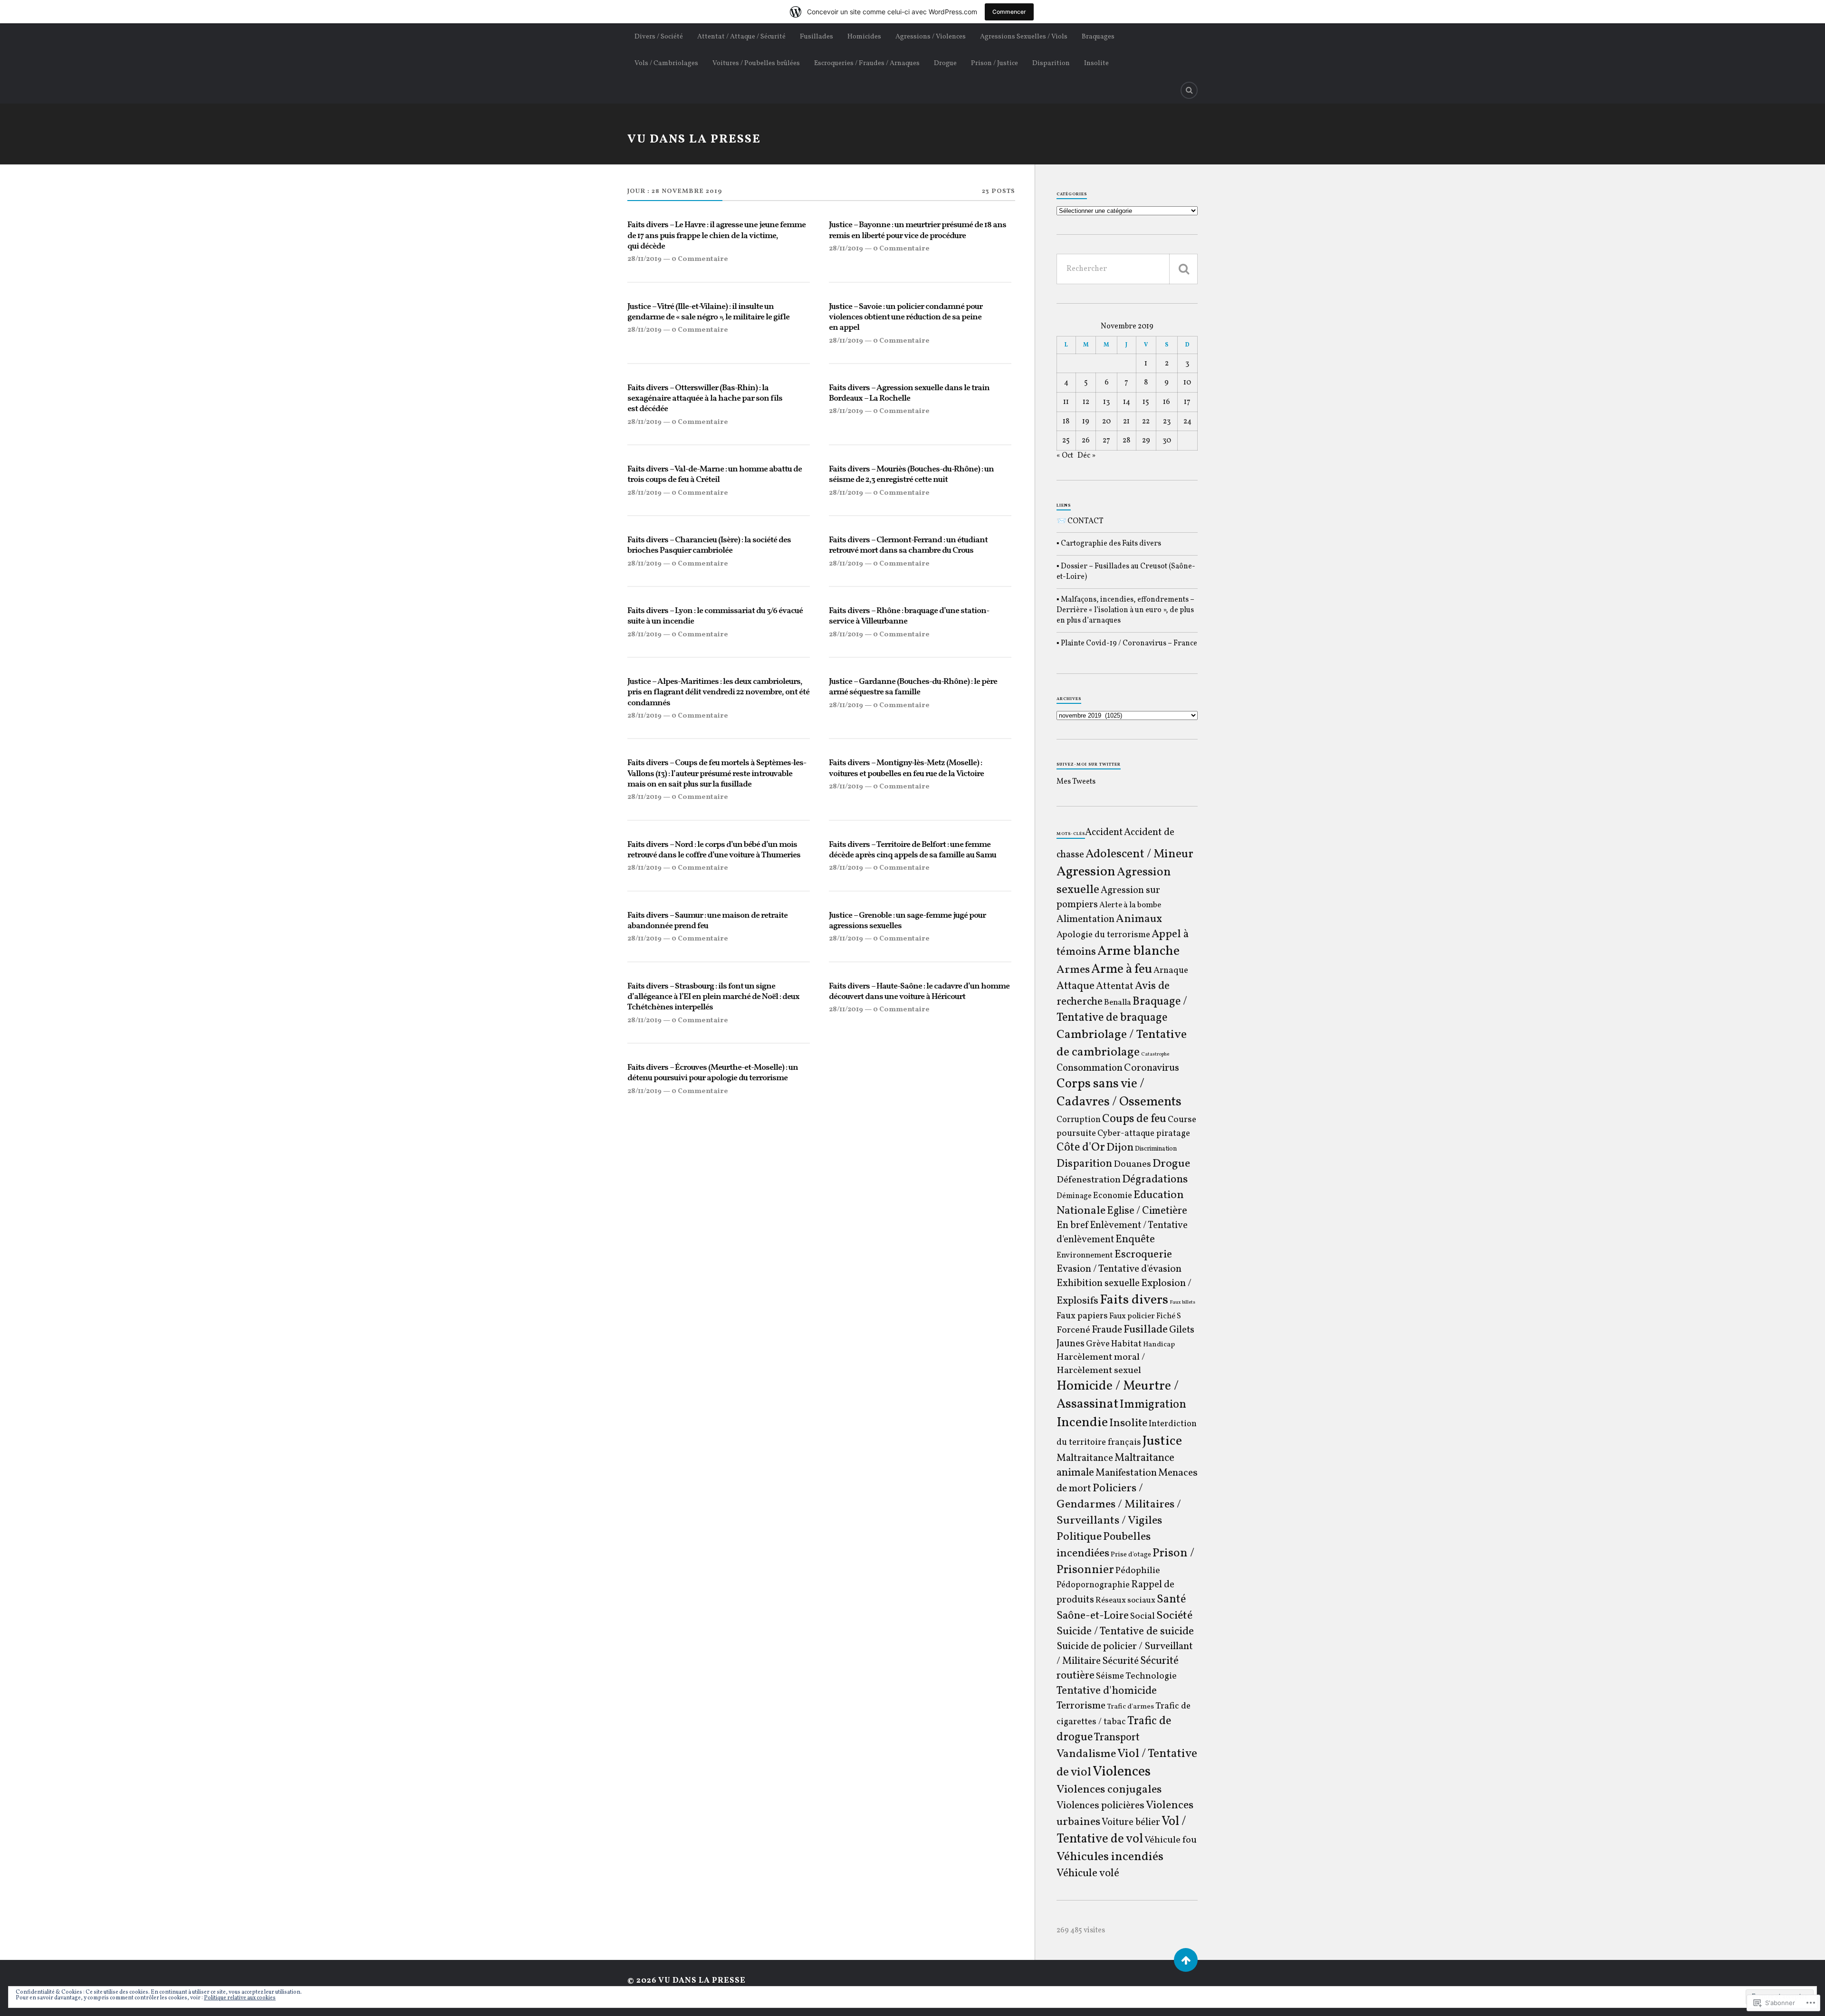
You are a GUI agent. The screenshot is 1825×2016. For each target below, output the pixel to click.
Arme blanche (1138, 951)
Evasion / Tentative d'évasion (1119, 1269)
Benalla (1118, 1003)
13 (1106, 402)
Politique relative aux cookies (240, 1998)
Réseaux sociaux (1125, 1601)
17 (1187, 402)
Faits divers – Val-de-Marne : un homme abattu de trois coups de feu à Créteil (715, 475)
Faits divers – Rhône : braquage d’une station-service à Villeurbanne (909, 617)
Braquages (1098, 37)
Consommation (1090, 1068)
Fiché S (1169, 1316)
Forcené (1073, 1330)
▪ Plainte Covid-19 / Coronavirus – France (1127, 643)
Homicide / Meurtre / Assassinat (1118, 1395)
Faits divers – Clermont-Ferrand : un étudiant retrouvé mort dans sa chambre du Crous (908, 546)
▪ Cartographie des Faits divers (1109, 544)
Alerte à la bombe (1130, 905)
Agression (1086, 872)
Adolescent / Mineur (1139, 854)
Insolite (1096, 63)
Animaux (1139, 919)
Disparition (1051, 63)
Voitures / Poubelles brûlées (756, 63)
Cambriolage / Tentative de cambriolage (1122, 1044)
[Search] (1189, 90)
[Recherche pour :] (1127, 269)
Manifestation (1126, 1473)
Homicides (864, 37)
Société (1174, 1616)
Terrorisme (1081, 1706)
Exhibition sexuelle (1098, 1283)
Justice (1162, 1441)
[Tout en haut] (1186, 1960)
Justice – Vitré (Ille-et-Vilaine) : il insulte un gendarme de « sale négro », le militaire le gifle (708, 312)
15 (1146, 402)
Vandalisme (1086, 1754)
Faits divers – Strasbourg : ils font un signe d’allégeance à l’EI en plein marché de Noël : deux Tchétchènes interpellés (713, 997)
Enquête (1135, 1240)
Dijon (1120, 1148)
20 (1106, 422)
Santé (1171, 1600)
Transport (1117, 1738)
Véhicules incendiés (1110, 1857)
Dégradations (1155, 1180)
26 (1086, 441)
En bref (1072, 1225)
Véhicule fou (1171, 1840)
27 (1106, 441)
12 (1086, 402)
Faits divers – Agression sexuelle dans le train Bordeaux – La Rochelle (909, 394)
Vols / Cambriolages (666, 63)
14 (1127, 402)
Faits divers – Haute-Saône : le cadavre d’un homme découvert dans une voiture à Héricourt (919, 992)
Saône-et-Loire (1093, 1616)
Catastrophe (1155, 1054)
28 (1126, 441)
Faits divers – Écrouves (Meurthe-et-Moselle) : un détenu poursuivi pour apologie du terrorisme (713, 1073)
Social (1143, 1616)
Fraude (1107, 1330)
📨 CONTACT (1080, 521)
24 (1187, 422)
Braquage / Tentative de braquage (1122, 1010)
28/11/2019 (644, 259)
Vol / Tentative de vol (1121, 1831)
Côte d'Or (1081, 1148)
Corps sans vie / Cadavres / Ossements (1119, 1093)
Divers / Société (659, 37)
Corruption (1079, 1120)
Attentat (1115, 986)
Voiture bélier (1131, 1823)
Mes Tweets (1076, 782)
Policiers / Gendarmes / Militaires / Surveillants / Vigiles (1119, 1505)
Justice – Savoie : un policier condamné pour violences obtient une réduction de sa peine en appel (906, 318)
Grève (1098, 1344)
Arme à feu (1122, 970)
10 (1187, 383)
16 (1167, 402)
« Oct (1065, 456)
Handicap (1159, 1345)
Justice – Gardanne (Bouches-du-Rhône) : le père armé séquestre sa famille (913, 687)
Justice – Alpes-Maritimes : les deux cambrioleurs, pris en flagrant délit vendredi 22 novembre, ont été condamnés (718, 693)
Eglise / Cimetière (1147, 1211)
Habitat (1126, 1344)
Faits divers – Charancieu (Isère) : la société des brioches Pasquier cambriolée (709, 546)
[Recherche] (1183, 269)
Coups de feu (1134, 1119)
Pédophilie (1138, 1571)
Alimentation (1085, 919)
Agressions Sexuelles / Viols (1024, 37)
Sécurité (1120, 1661)
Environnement (1085, 1256)
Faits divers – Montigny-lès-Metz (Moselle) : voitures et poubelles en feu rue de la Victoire (906, 769)
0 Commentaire (700, 259)
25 (1066, 441)
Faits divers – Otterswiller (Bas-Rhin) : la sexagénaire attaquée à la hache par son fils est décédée (705, 399)
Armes (1073, 970)
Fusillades (816, 37)
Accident (1104, 833)
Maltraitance (1085, 1458)
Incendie (1082, 1423)
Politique (1079, 1537)
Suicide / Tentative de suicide (1125, 1632)
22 (1146, 422)
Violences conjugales (1109, 1790)
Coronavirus (1152, 1068)
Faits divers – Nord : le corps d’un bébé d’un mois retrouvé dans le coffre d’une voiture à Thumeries (714, 850)
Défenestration (1089, 1180)
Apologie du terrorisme (1103, 935)
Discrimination (1156, 1149)
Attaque (1076, 986)
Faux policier (1132, 1316)
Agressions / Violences (931, 37)
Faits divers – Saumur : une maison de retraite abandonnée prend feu (707, 921)
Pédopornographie (1093, 1585)
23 (1167, 422)
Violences (1122, 1772)
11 (1066, 402)
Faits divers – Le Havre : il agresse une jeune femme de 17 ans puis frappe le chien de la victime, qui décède (716, 236)
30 (1167, 441)
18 (1066, 422)
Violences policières (1100, 1806)
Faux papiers (1082, 1316)
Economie (1113, 1196)
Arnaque (1171, 970)
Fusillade (1146, 1330)
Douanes (1132, 1164)
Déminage (1074, 1196)
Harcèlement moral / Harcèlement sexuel (1101, 1364)
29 (1146, 441)
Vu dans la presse (694, 139)
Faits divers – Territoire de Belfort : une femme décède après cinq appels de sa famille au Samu (912, 850)
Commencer (1009, 12)
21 (1126, 422)
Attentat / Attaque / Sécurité (741, 37)
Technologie (1151, 1676)
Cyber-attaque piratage (1144, 1134)
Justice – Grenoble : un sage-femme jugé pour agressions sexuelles (907, 921)
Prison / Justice (994, 63)
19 (1086, 422)
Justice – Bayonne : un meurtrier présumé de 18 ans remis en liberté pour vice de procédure (917, 231)
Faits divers (1134, 1300)
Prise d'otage (1131, 1555)
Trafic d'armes (1130, 1707)
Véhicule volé (1088, 1873)
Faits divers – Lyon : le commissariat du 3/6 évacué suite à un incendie (715, 617)
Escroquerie (1143, 1255)
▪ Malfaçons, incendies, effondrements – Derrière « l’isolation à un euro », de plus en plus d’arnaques (1125, 610)
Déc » (1086, 456)
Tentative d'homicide (1107, 1691)
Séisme (1110, 1676)
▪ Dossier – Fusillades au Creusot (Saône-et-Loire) (1126, 572)
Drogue (945, 63)
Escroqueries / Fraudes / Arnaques (867, 63)
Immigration (1153, 1405)
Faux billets (1182, 1302)
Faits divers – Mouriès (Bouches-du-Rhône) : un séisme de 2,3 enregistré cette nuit (911, 475)
